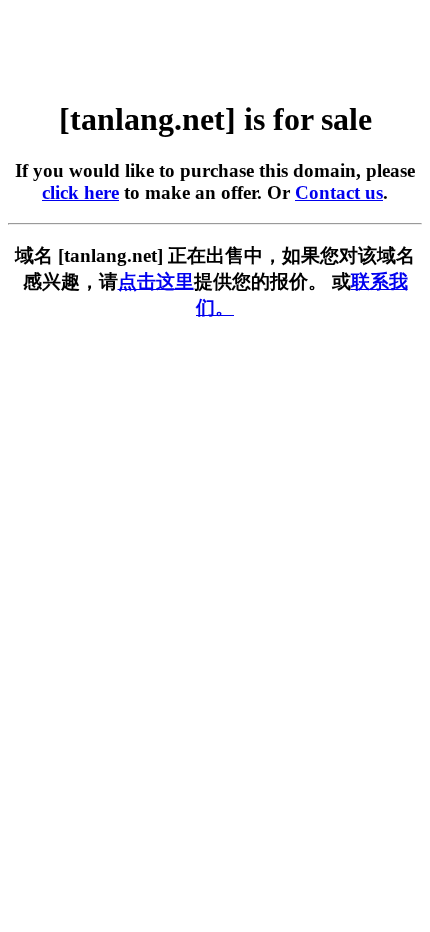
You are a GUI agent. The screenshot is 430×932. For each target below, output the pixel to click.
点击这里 (156, 281)
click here (80, 192)
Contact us (339, 192)
